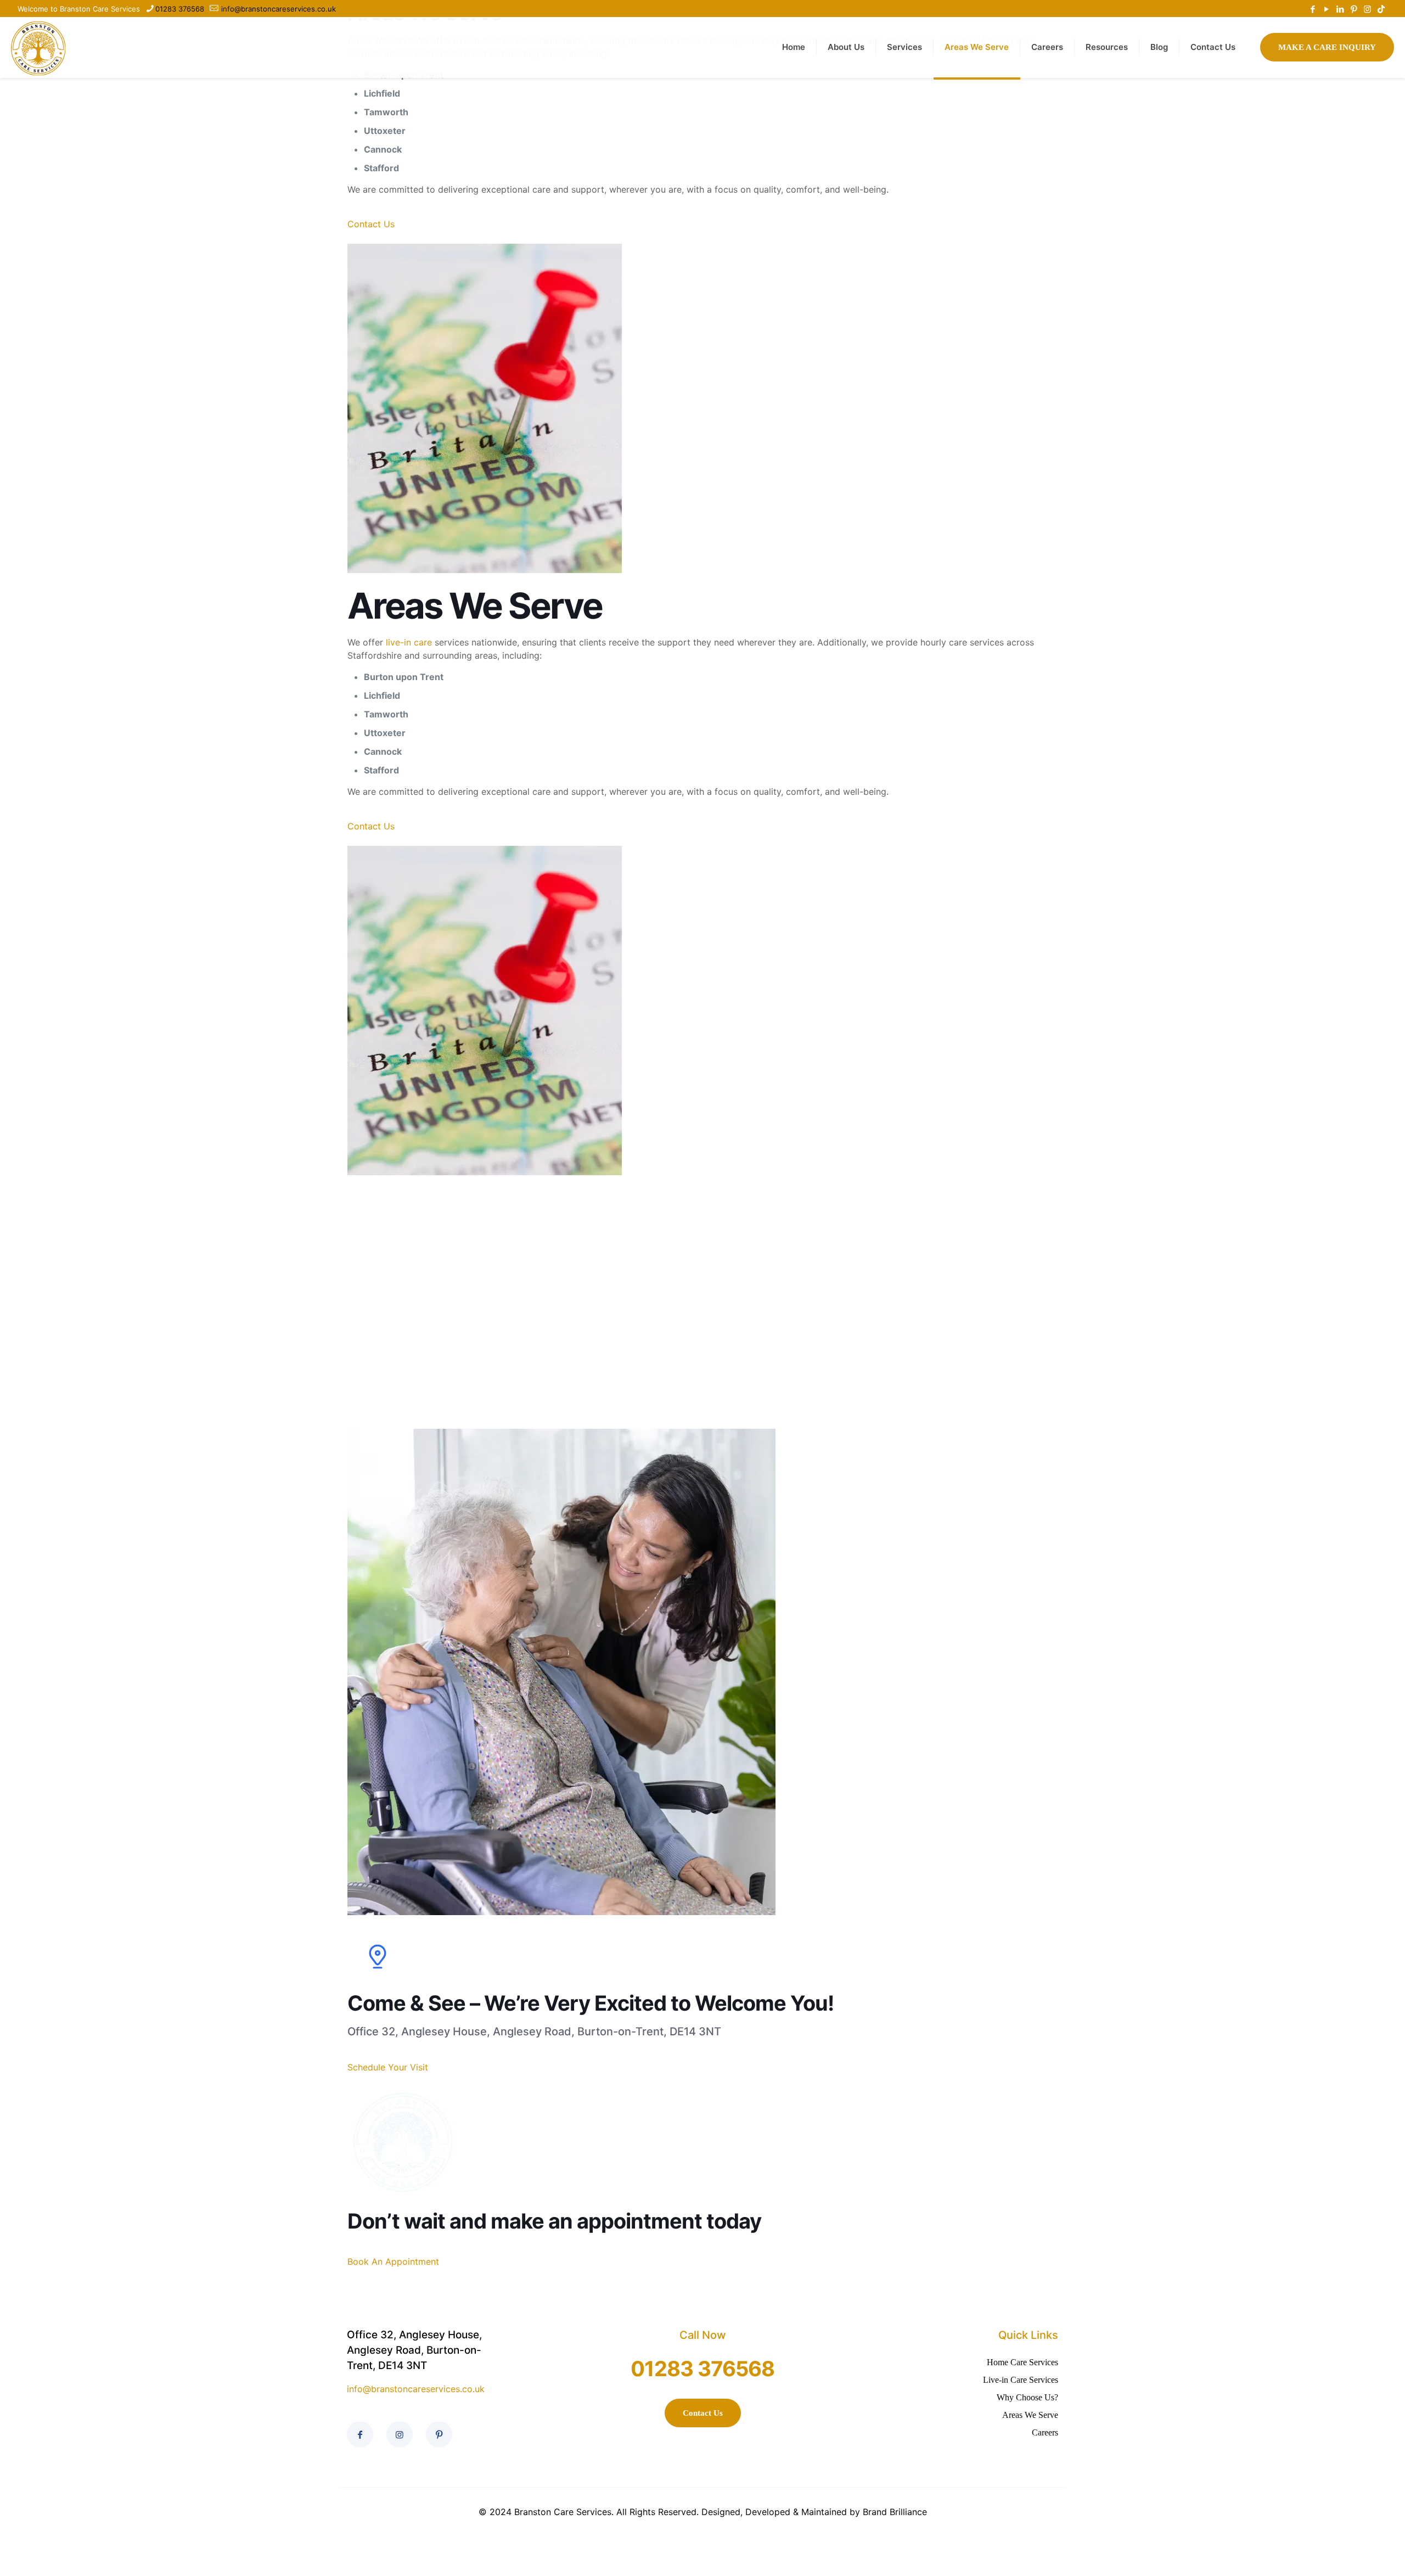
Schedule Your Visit (388, 2067)
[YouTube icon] (1326, 9)
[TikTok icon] (1381, 9)
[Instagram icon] (1367, 9)
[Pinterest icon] (1354, 9)
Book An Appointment (393, 2261)
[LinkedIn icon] (1340, 9)
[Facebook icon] (1313, 9)
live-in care (408, 642)
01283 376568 (180, 9)
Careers (1045, 2432)
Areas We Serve (1030, 2415)
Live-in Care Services (1021, 2380)
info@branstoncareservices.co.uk (279, 9)
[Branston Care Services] (38, 47)
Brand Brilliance (895, 2512)
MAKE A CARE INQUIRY (1327, 47)
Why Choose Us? (1027, 2397)
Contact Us (371, 224)
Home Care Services (1022, 2362)
